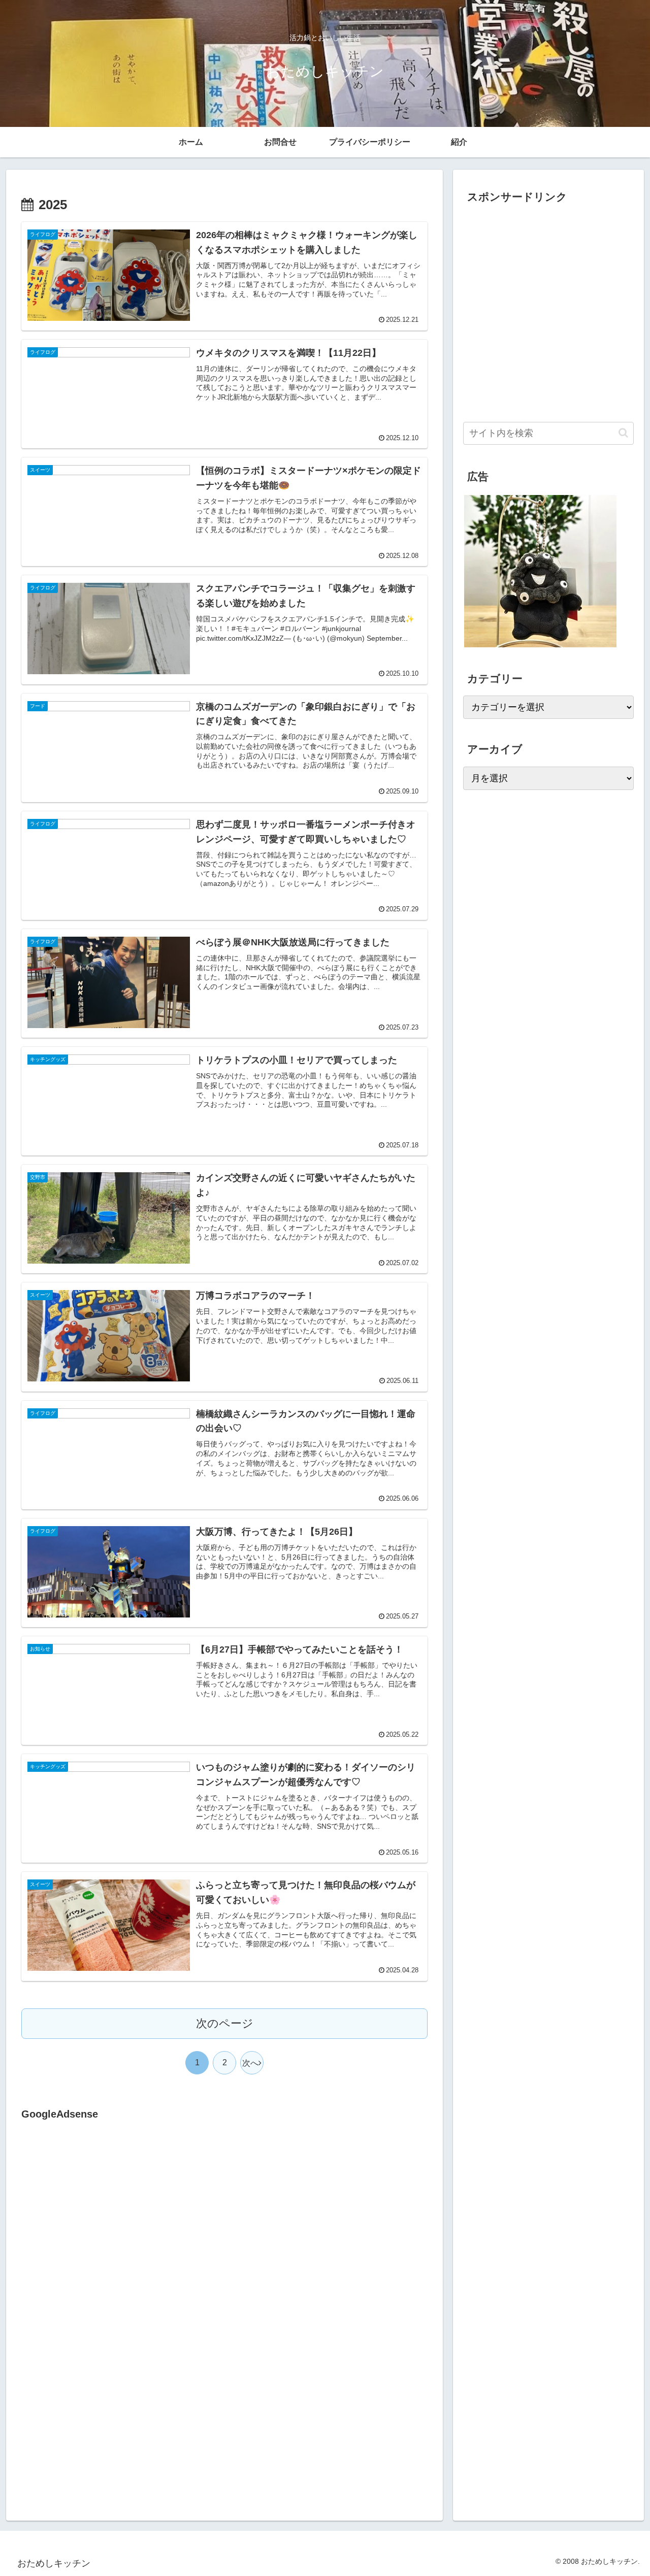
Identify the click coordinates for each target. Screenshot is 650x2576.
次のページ (225, 2023)
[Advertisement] (107, 2227)
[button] (623, 433)
